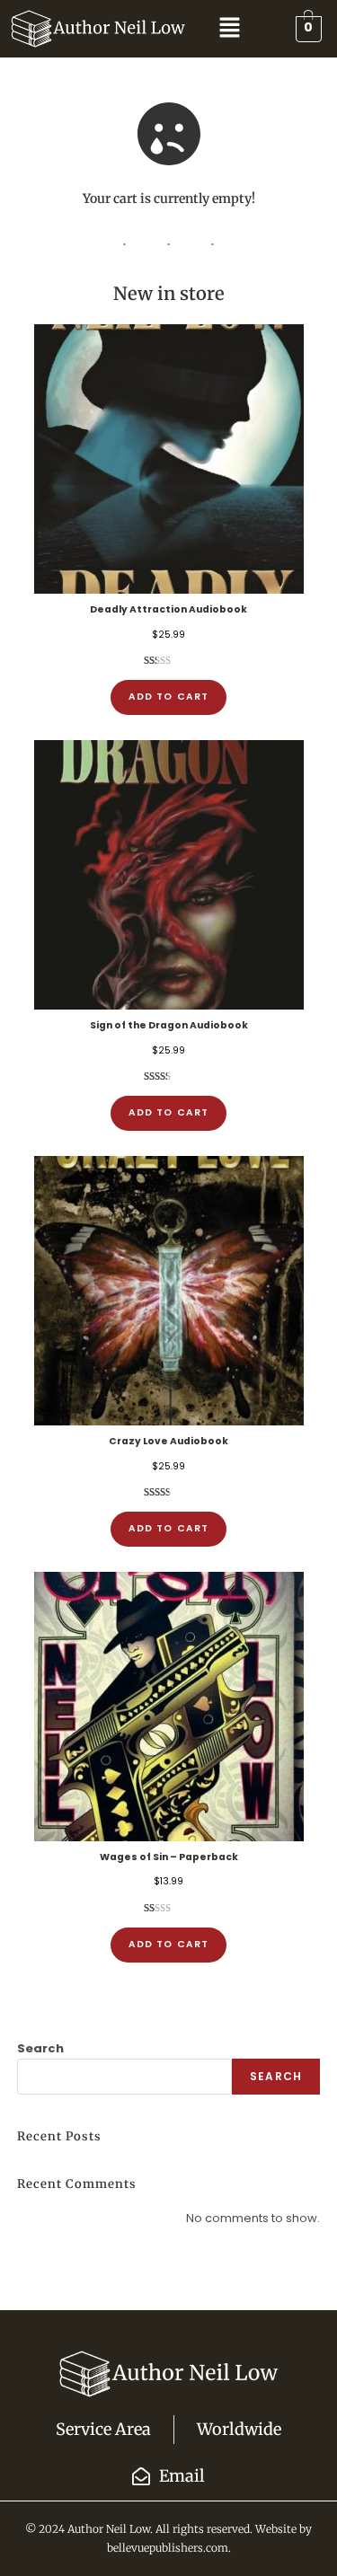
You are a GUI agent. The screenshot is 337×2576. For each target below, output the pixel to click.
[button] (229, 29)
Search (40, 2048)
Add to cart (168, 697)
